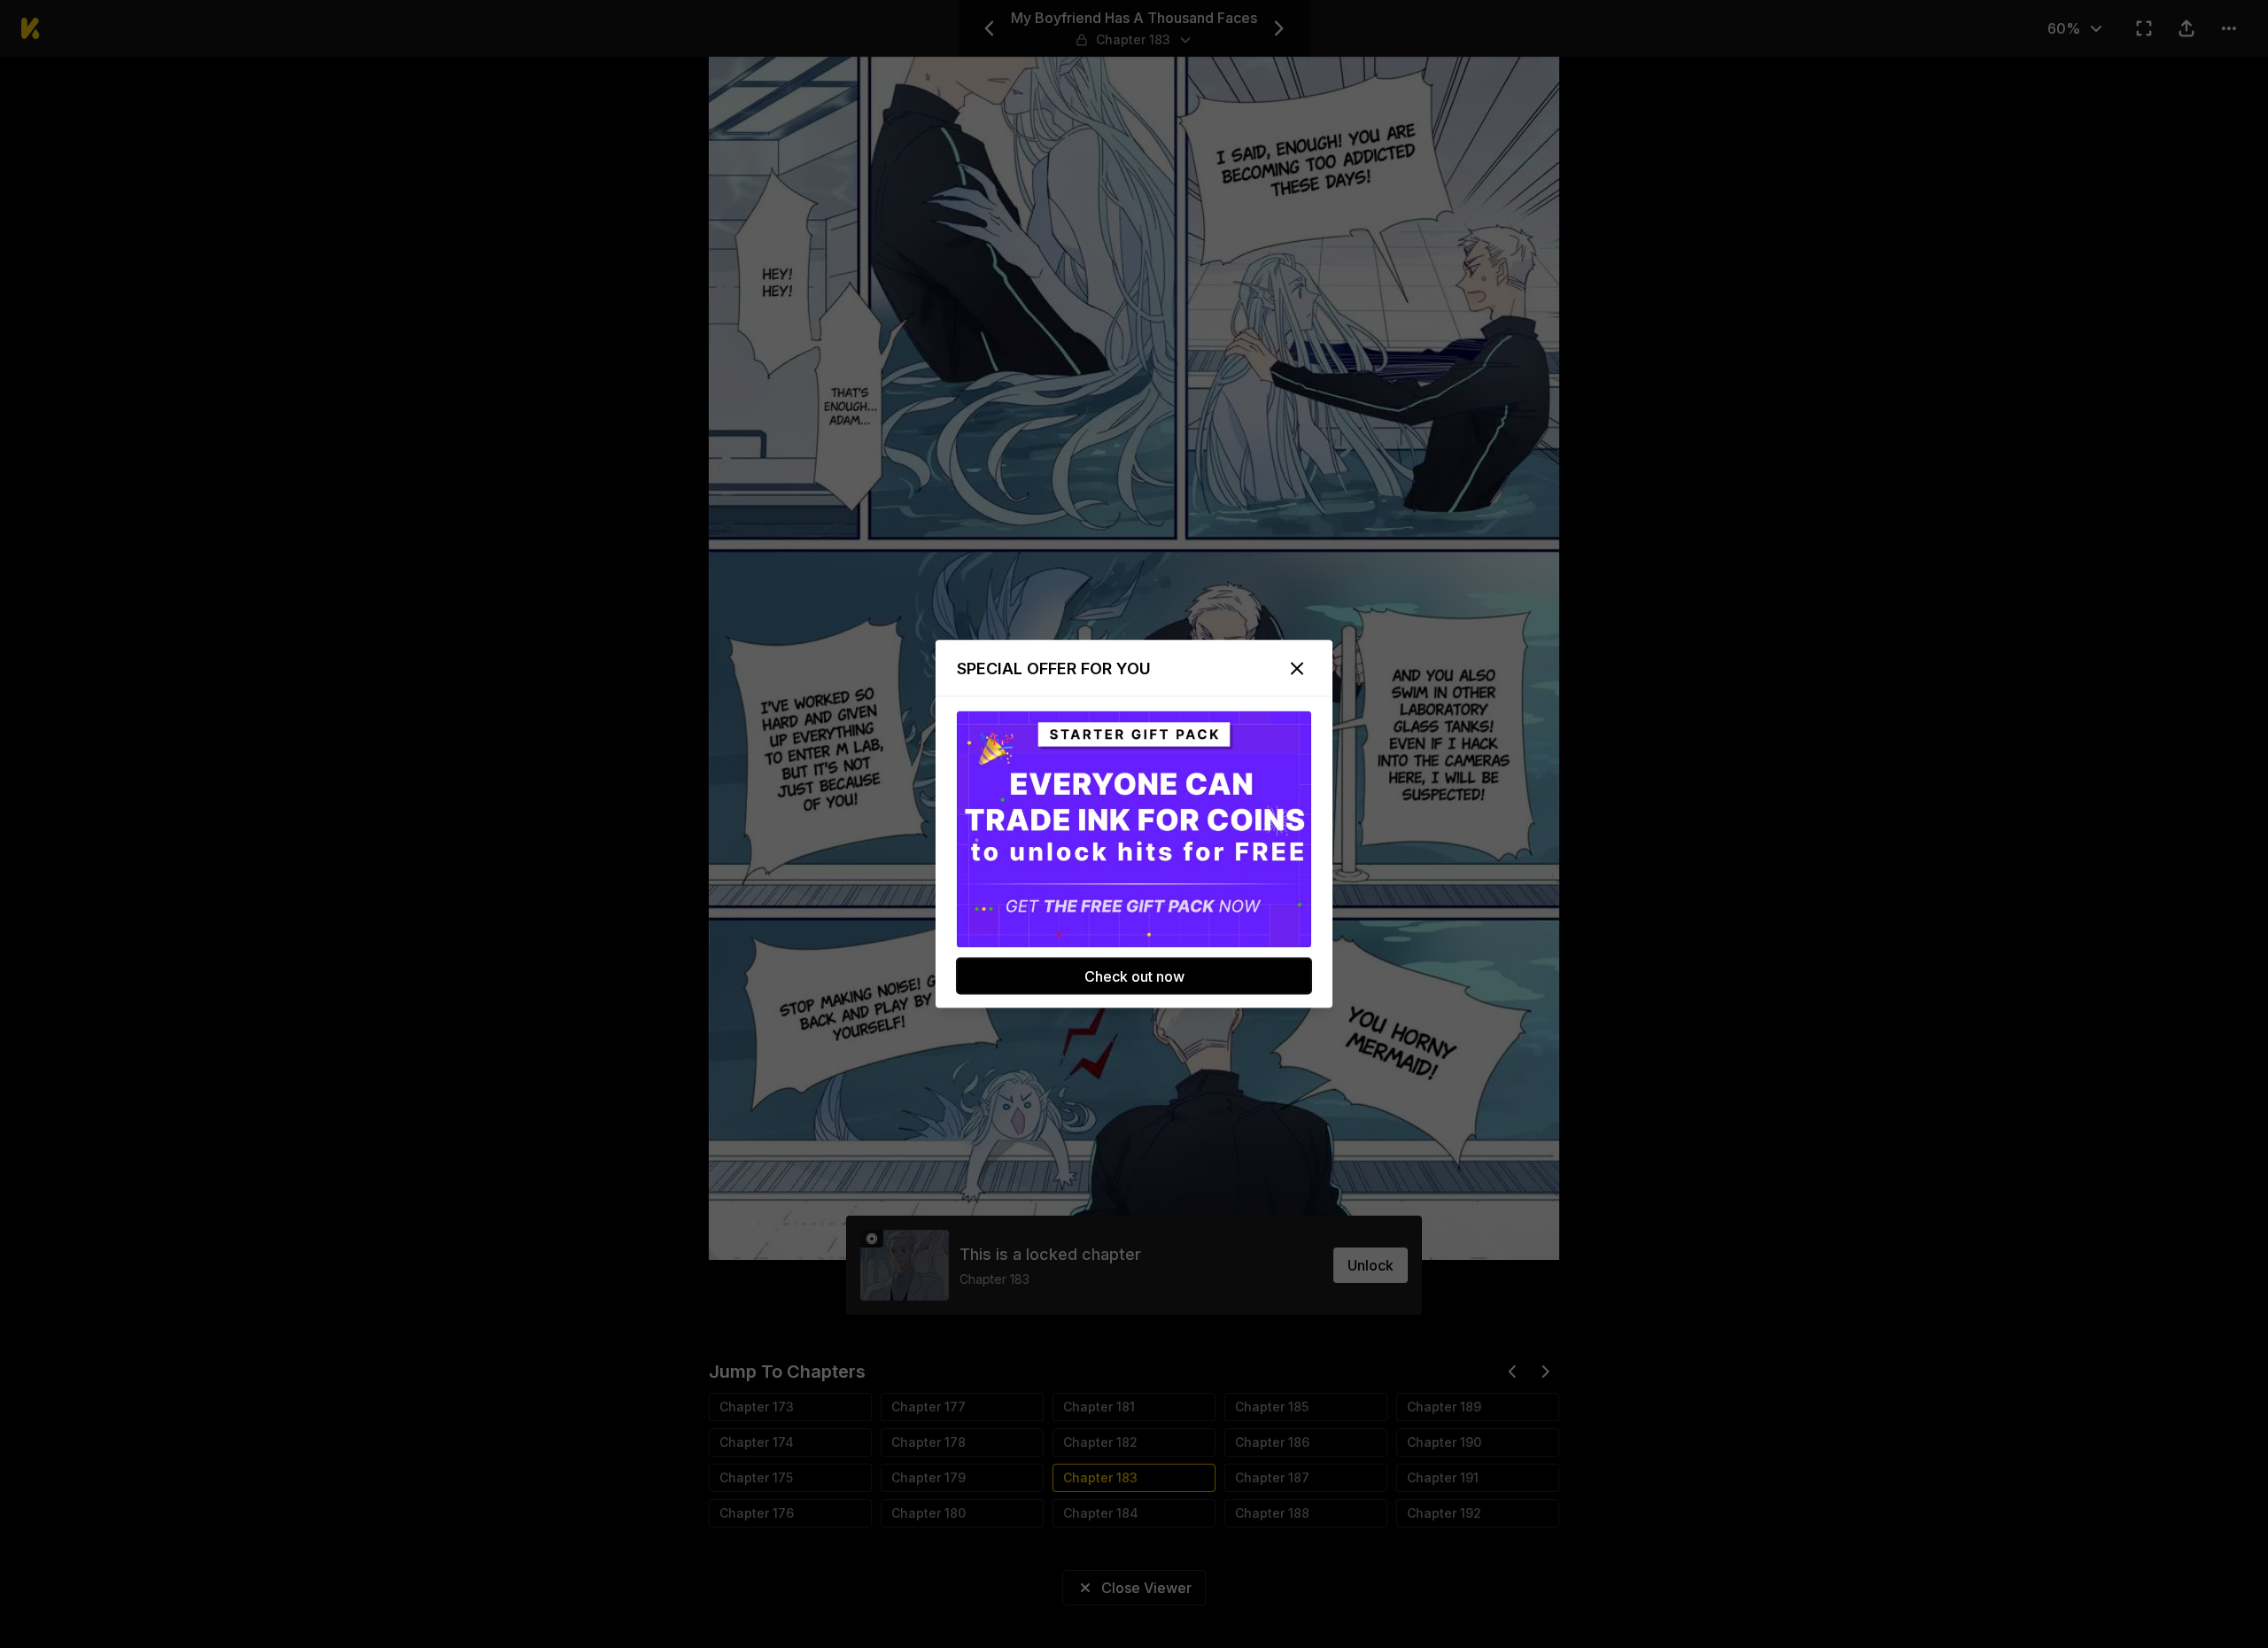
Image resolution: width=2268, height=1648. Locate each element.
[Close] (1297, 669)
